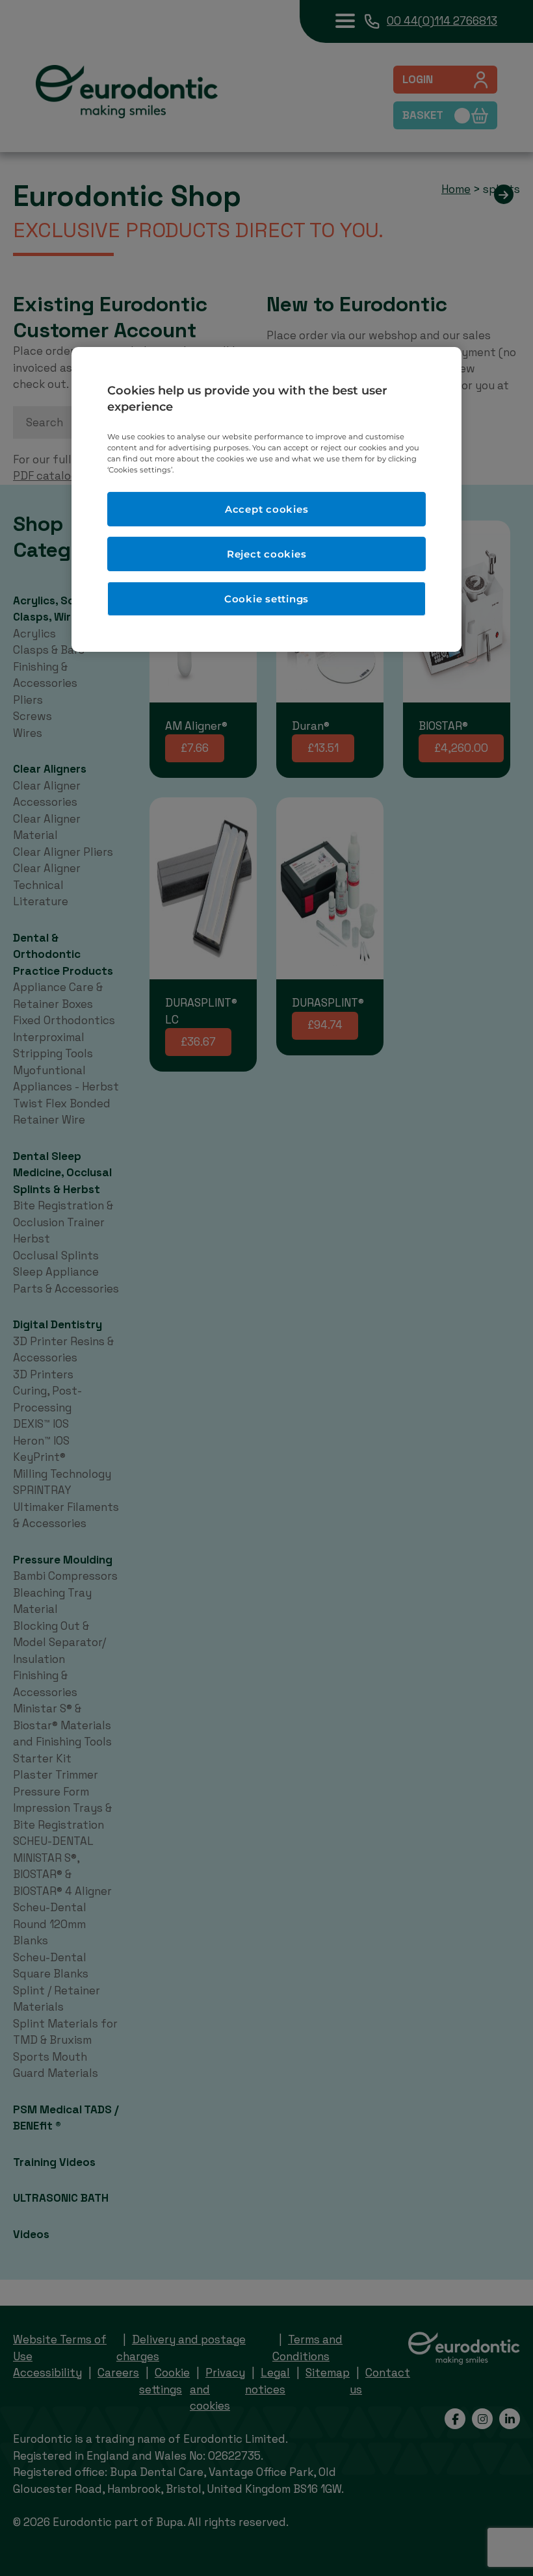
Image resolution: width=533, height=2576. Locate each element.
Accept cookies (267, 509)
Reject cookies (267, 554)
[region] (266, 500)
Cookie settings (266, 599)
